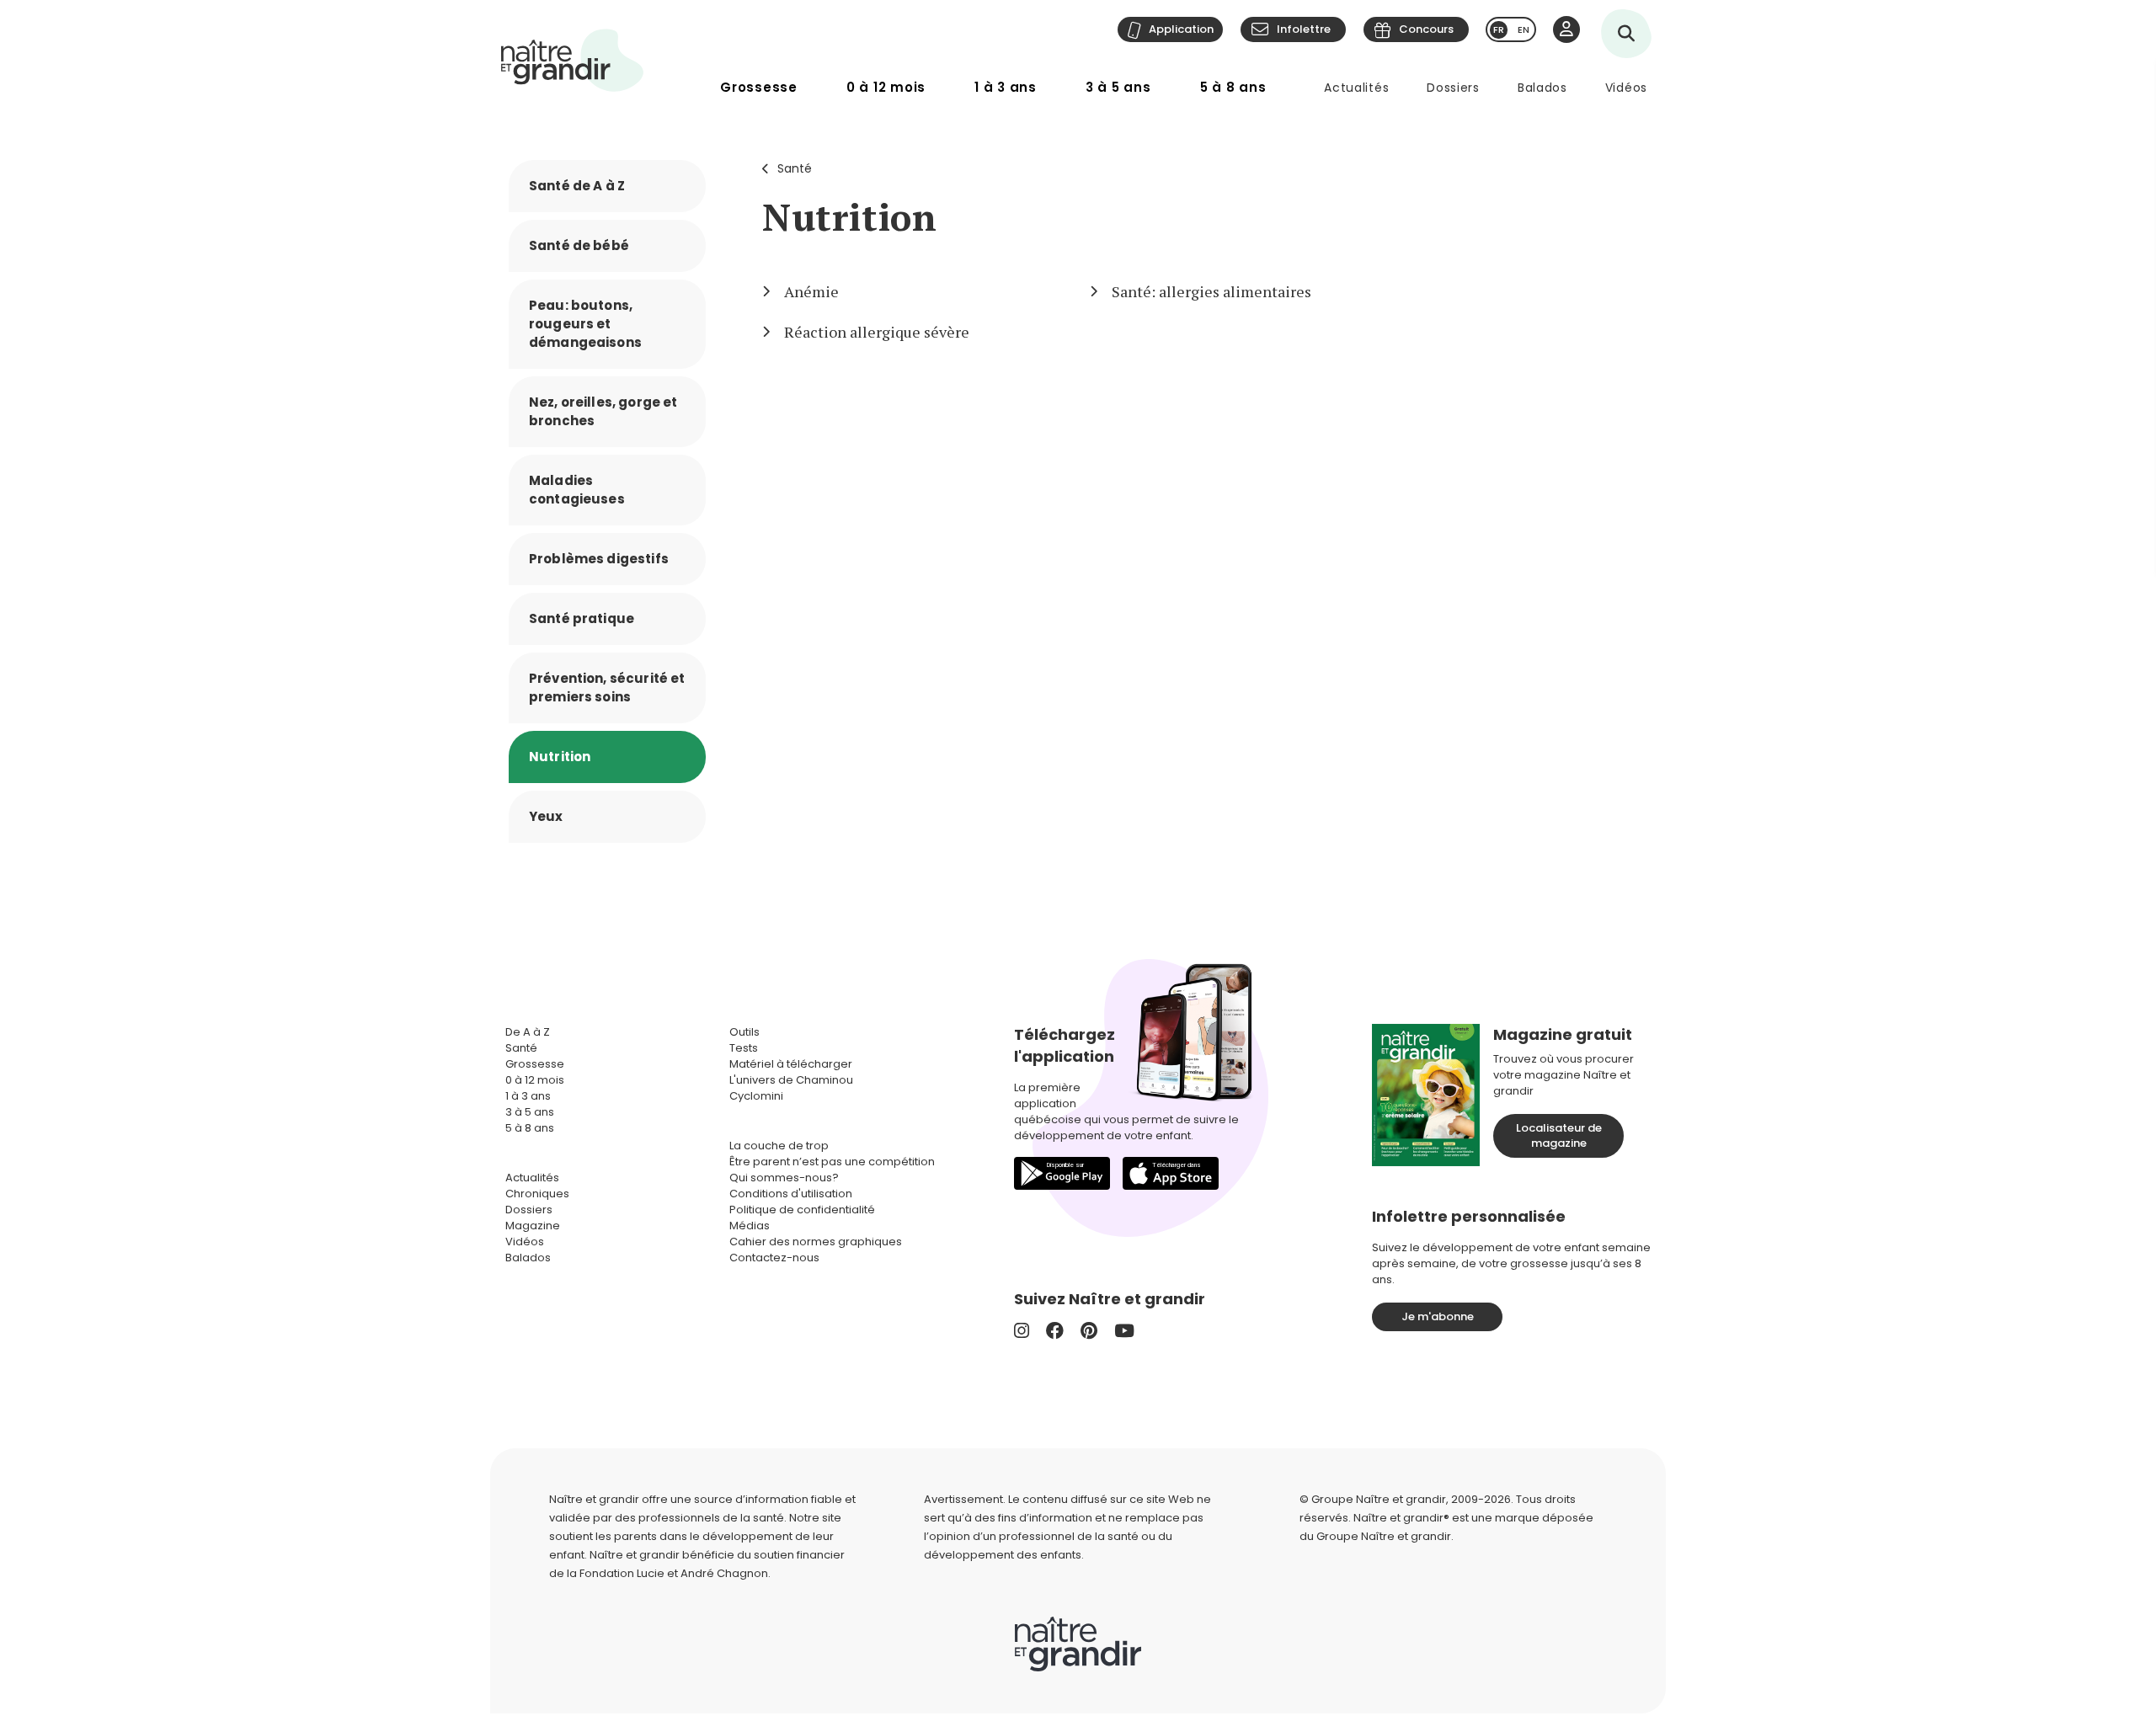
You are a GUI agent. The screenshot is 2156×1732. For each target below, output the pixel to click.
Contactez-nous (774, 1258)
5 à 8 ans (1233, 87)
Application (1181, 29)
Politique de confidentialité (802, 1210)
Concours (1426, 29)
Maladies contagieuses (577, 490)
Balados (1542, 88)
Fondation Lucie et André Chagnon (674, 1573)
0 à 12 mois (886, 87)
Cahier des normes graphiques (816, 1242)
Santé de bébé (579, 245)
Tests (744, 1048)
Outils (744, 1032)
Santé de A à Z (577, 186)
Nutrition (560, 757)
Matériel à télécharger (791, 1064)
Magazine (533, 1226)
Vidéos (1626, 88)
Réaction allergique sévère (877, 332)
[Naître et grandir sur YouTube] (1124, 1331)
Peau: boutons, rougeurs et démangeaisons (585, 324)
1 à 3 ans (1006, 87)
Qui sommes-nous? (784, 1178)
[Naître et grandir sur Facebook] (1055, 1331)
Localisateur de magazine (1559, 1135)
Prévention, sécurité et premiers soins (607, 687)
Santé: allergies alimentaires (1211, 291)
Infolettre (1304, 29)
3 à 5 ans (1118, 87)
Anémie (811, 291)
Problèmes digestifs (599, 559)
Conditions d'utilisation (791, 1194)
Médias (750, 1226)
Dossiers (1453, 88)
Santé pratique (582, 618)
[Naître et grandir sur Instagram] (1022, 1331)
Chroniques (537, 1194)
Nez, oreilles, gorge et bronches (603, 411)
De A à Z (528, 1032)
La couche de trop (779, 1146)
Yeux (546, 816)
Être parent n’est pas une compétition (832, 1162)
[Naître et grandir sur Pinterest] (1089, 1331)
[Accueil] (573, 60)
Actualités (1356, 88)
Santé (795, 168)
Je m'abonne (1438, 1316)
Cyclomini (756, 1096)
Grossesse (759, 87)
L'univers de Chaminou (791, 1080)
